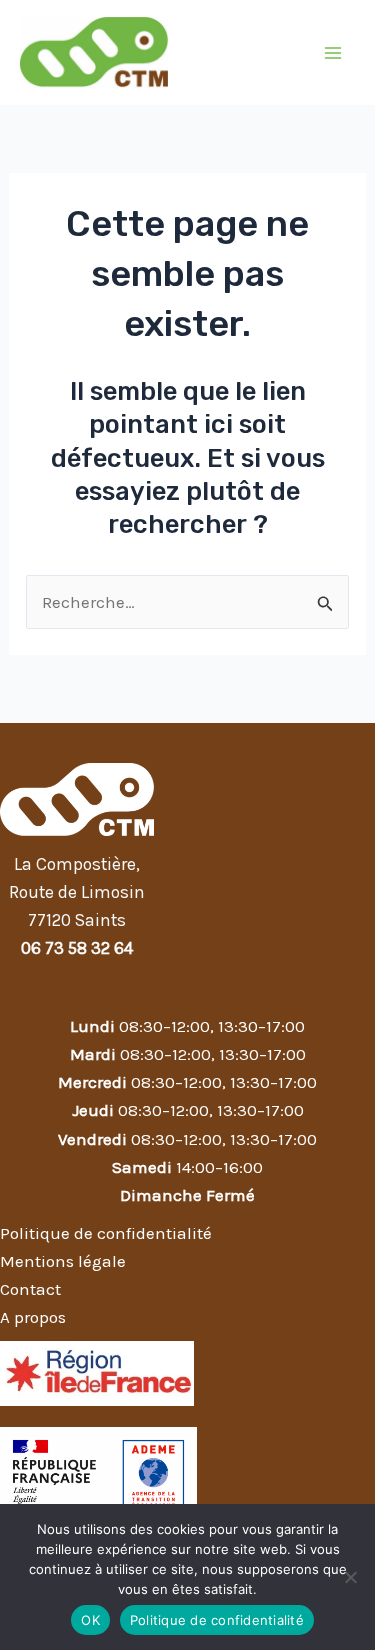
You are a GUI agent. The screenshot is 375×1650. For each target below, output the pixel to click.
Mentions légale (63, 1261)
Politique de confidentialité (217, 1620)
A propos (33, 1317)
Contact (30, 1289)
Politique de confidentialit (101, 1233)
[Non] (350, 1577)
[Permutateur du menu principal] (333, 53)
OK (90, 1620)
